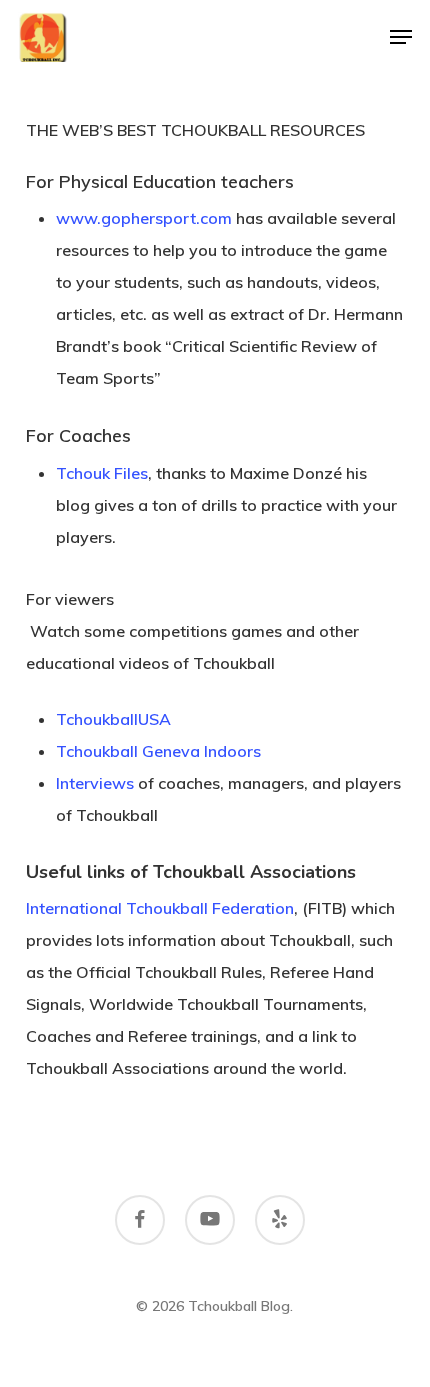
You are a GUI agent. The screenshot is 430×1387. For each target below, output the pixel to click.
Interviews (95, 783)
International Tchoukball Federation (160, 908)
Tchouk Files (102, 473)
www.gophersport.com (144, 218)
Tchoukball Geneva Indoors (158, 751)
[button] (401, 37)
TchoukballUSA (113, 719)
